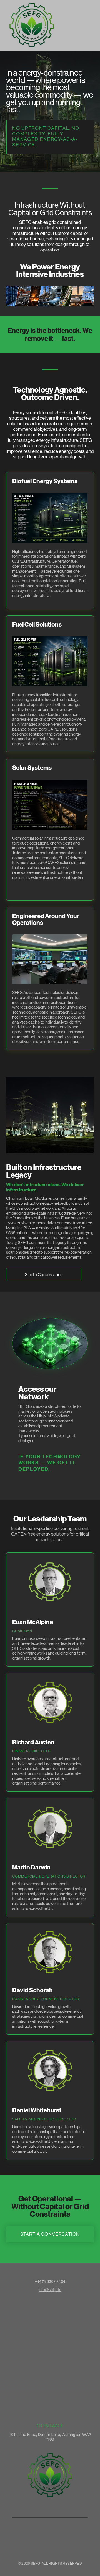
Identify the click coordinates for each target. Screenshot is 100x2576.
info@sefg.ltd (50, 2290)
